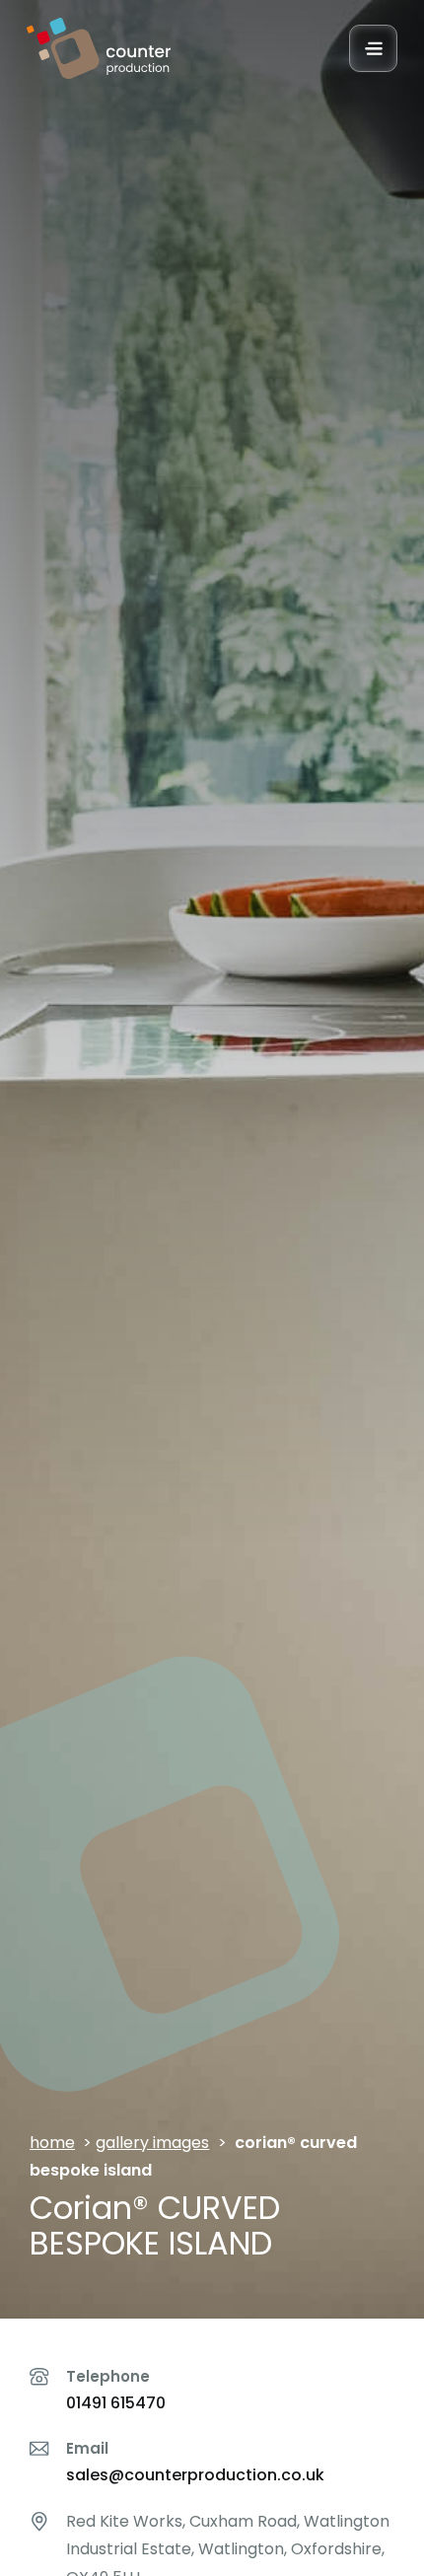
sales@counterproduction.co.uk (195, 2475)
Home (52, 2143)
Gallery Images (152, 2143)
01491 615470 (116, 2403)
